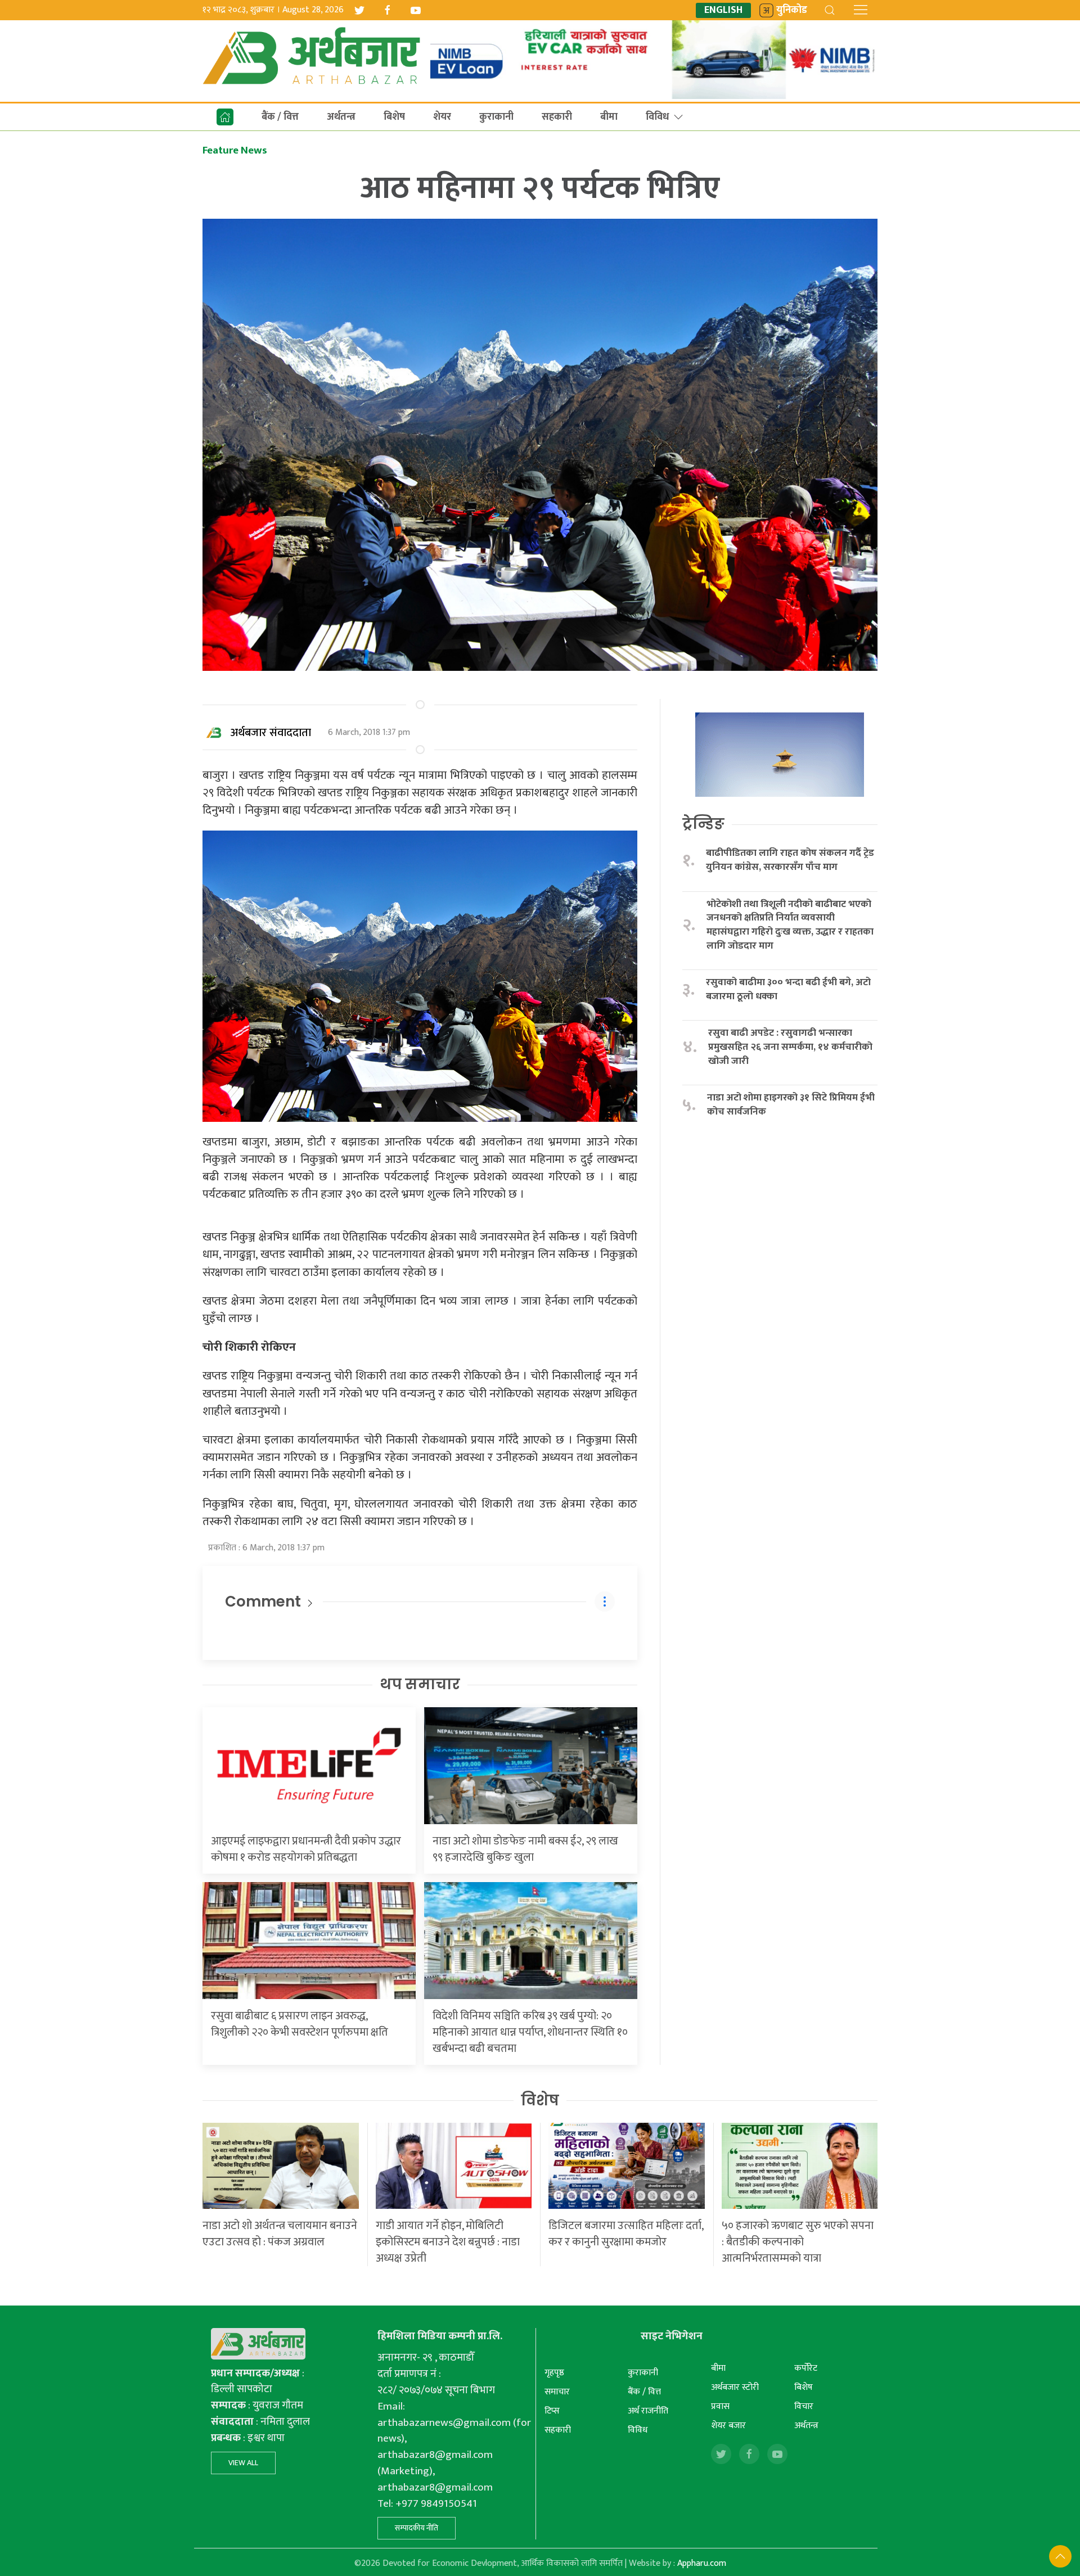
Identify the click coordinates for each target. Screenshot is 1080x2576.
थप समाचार (420, 1684)
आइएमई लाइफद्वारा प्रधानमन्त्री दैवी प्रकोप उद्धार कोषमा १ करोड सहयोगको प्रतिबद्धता (306, 1849)
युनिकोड (792, 10)
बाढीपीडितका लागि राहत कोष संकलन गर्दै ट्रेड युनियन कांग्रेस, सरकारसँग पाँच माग (790, 860)
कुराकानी (496, 117)
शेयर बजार (728, 2426)
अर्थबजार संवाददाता (271, 733)
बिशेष (394, 117)
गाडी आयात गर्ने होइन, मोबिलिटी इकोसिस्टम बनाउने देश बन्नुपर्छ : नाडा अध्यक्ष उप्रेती (448, 2242)
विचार (804, 2406)
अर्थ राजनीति (648, 2411)
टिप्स (552, 2411)
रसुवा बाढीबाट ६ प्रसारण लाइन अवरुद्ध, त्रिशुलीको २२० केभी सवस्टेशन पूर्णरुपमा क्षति (300, 2024)
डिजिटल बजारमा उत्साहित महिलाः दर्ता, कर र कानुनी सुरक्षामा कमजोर (626, 2234)
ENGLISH (723, 10)
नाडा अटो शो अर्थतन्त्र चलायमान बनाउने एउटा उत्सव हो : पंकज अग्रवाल (280, 2234)
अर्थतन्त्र (341, 117)
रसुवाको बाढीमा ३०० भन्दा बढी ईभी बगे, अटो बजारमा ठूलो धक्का (788, 989)
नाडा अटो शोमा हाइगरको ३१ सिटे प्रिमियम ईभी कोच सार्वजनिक (791, 1105)
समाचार (557, 2392)
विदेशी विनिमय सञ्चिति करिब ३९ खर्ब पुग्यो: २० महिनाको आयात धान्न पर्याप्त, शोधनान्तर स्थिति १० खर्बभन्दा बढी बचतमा (530, 2032)
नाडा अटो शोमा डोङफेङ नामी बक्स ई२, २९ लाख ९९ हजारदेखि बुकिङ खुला (525, 1849)
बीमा (609, 117)
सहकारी (557, 117)
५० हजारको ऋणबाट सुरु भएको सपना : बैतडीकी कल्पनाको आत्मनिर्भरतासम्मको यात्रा (798, 2242)
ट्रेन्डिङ (703, 824)
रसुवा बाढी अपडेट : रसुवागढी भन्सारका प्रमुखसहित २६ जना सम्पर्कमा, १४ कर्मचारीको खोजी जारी (790, 1047)
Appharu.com (702, 2563)
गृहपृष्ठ (554, 2373)
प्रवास (720, 2406)
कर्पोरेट (806, 2368)
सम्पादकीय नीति (417, 2528)
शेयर (442, 117)
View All (243, 2463)
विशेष (540, 2100)
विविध (657, 117)
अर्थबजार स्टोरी (735, 2387)
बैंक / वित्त (280, 117)
